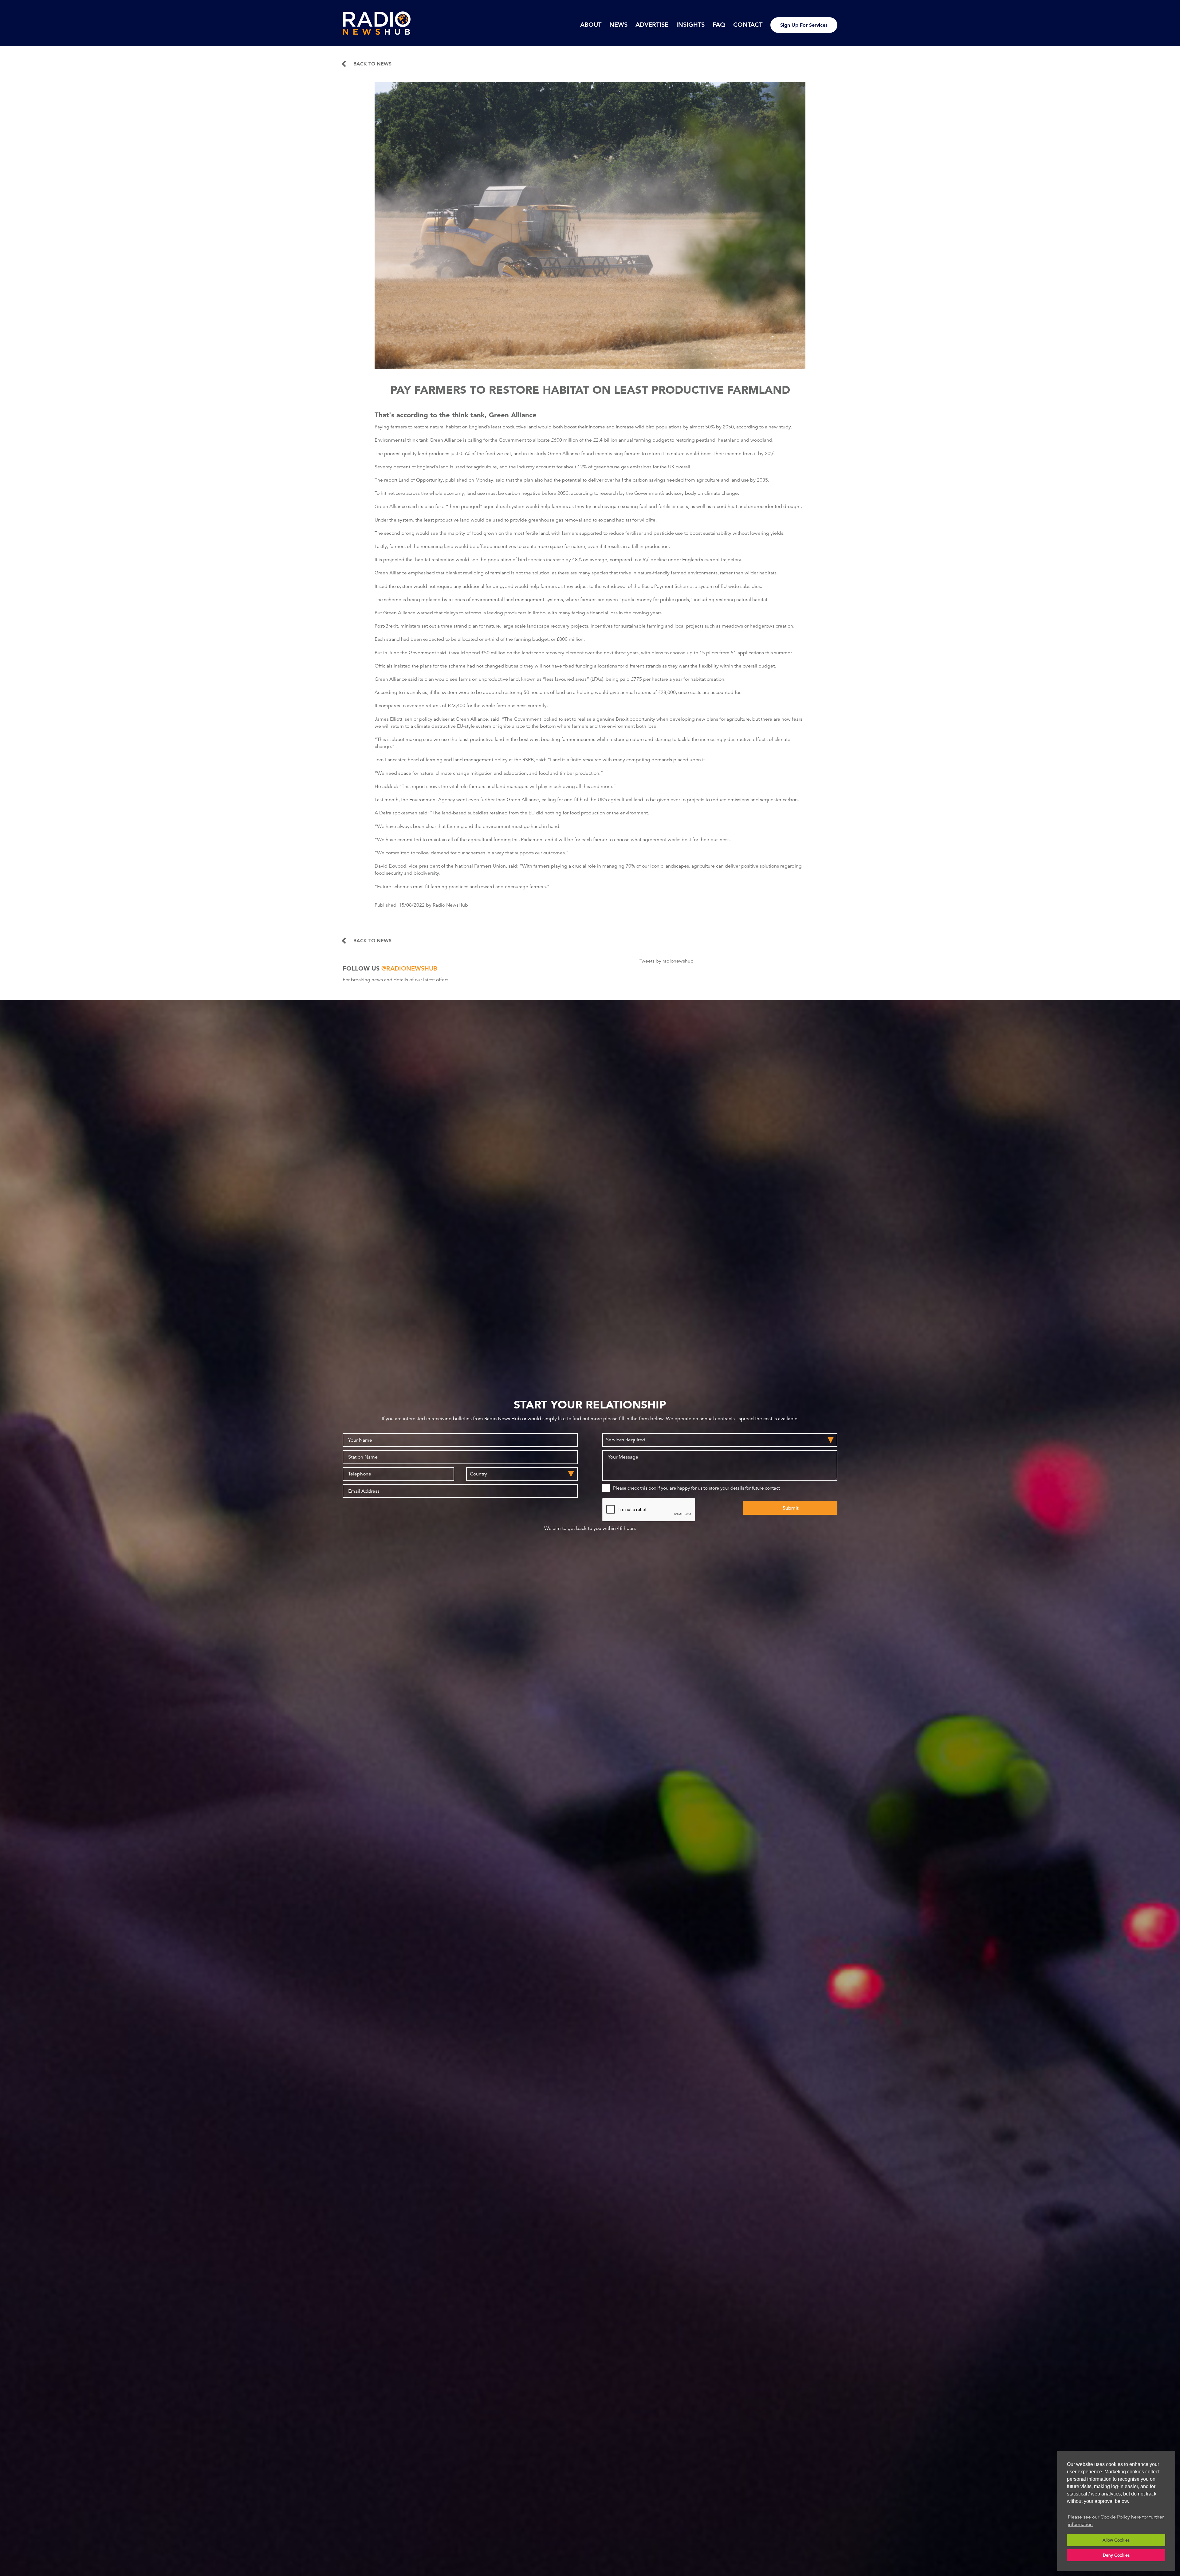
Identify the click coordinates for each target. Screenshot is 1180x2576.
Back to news (372, 64)
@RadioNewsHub (409, 968)
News (618, 25)
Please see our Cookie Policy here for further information (1116, 2521)
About (591, 25)
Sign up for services (804, 25)
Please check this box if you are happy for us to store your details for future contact (696, 1488)
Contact (748, 25)
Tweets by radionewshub (667, 961)
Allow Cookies (1116, 2540)
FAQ (719, 25)
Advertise (652, 25)
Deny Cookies (1116, 2555)
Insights (690, 25)
